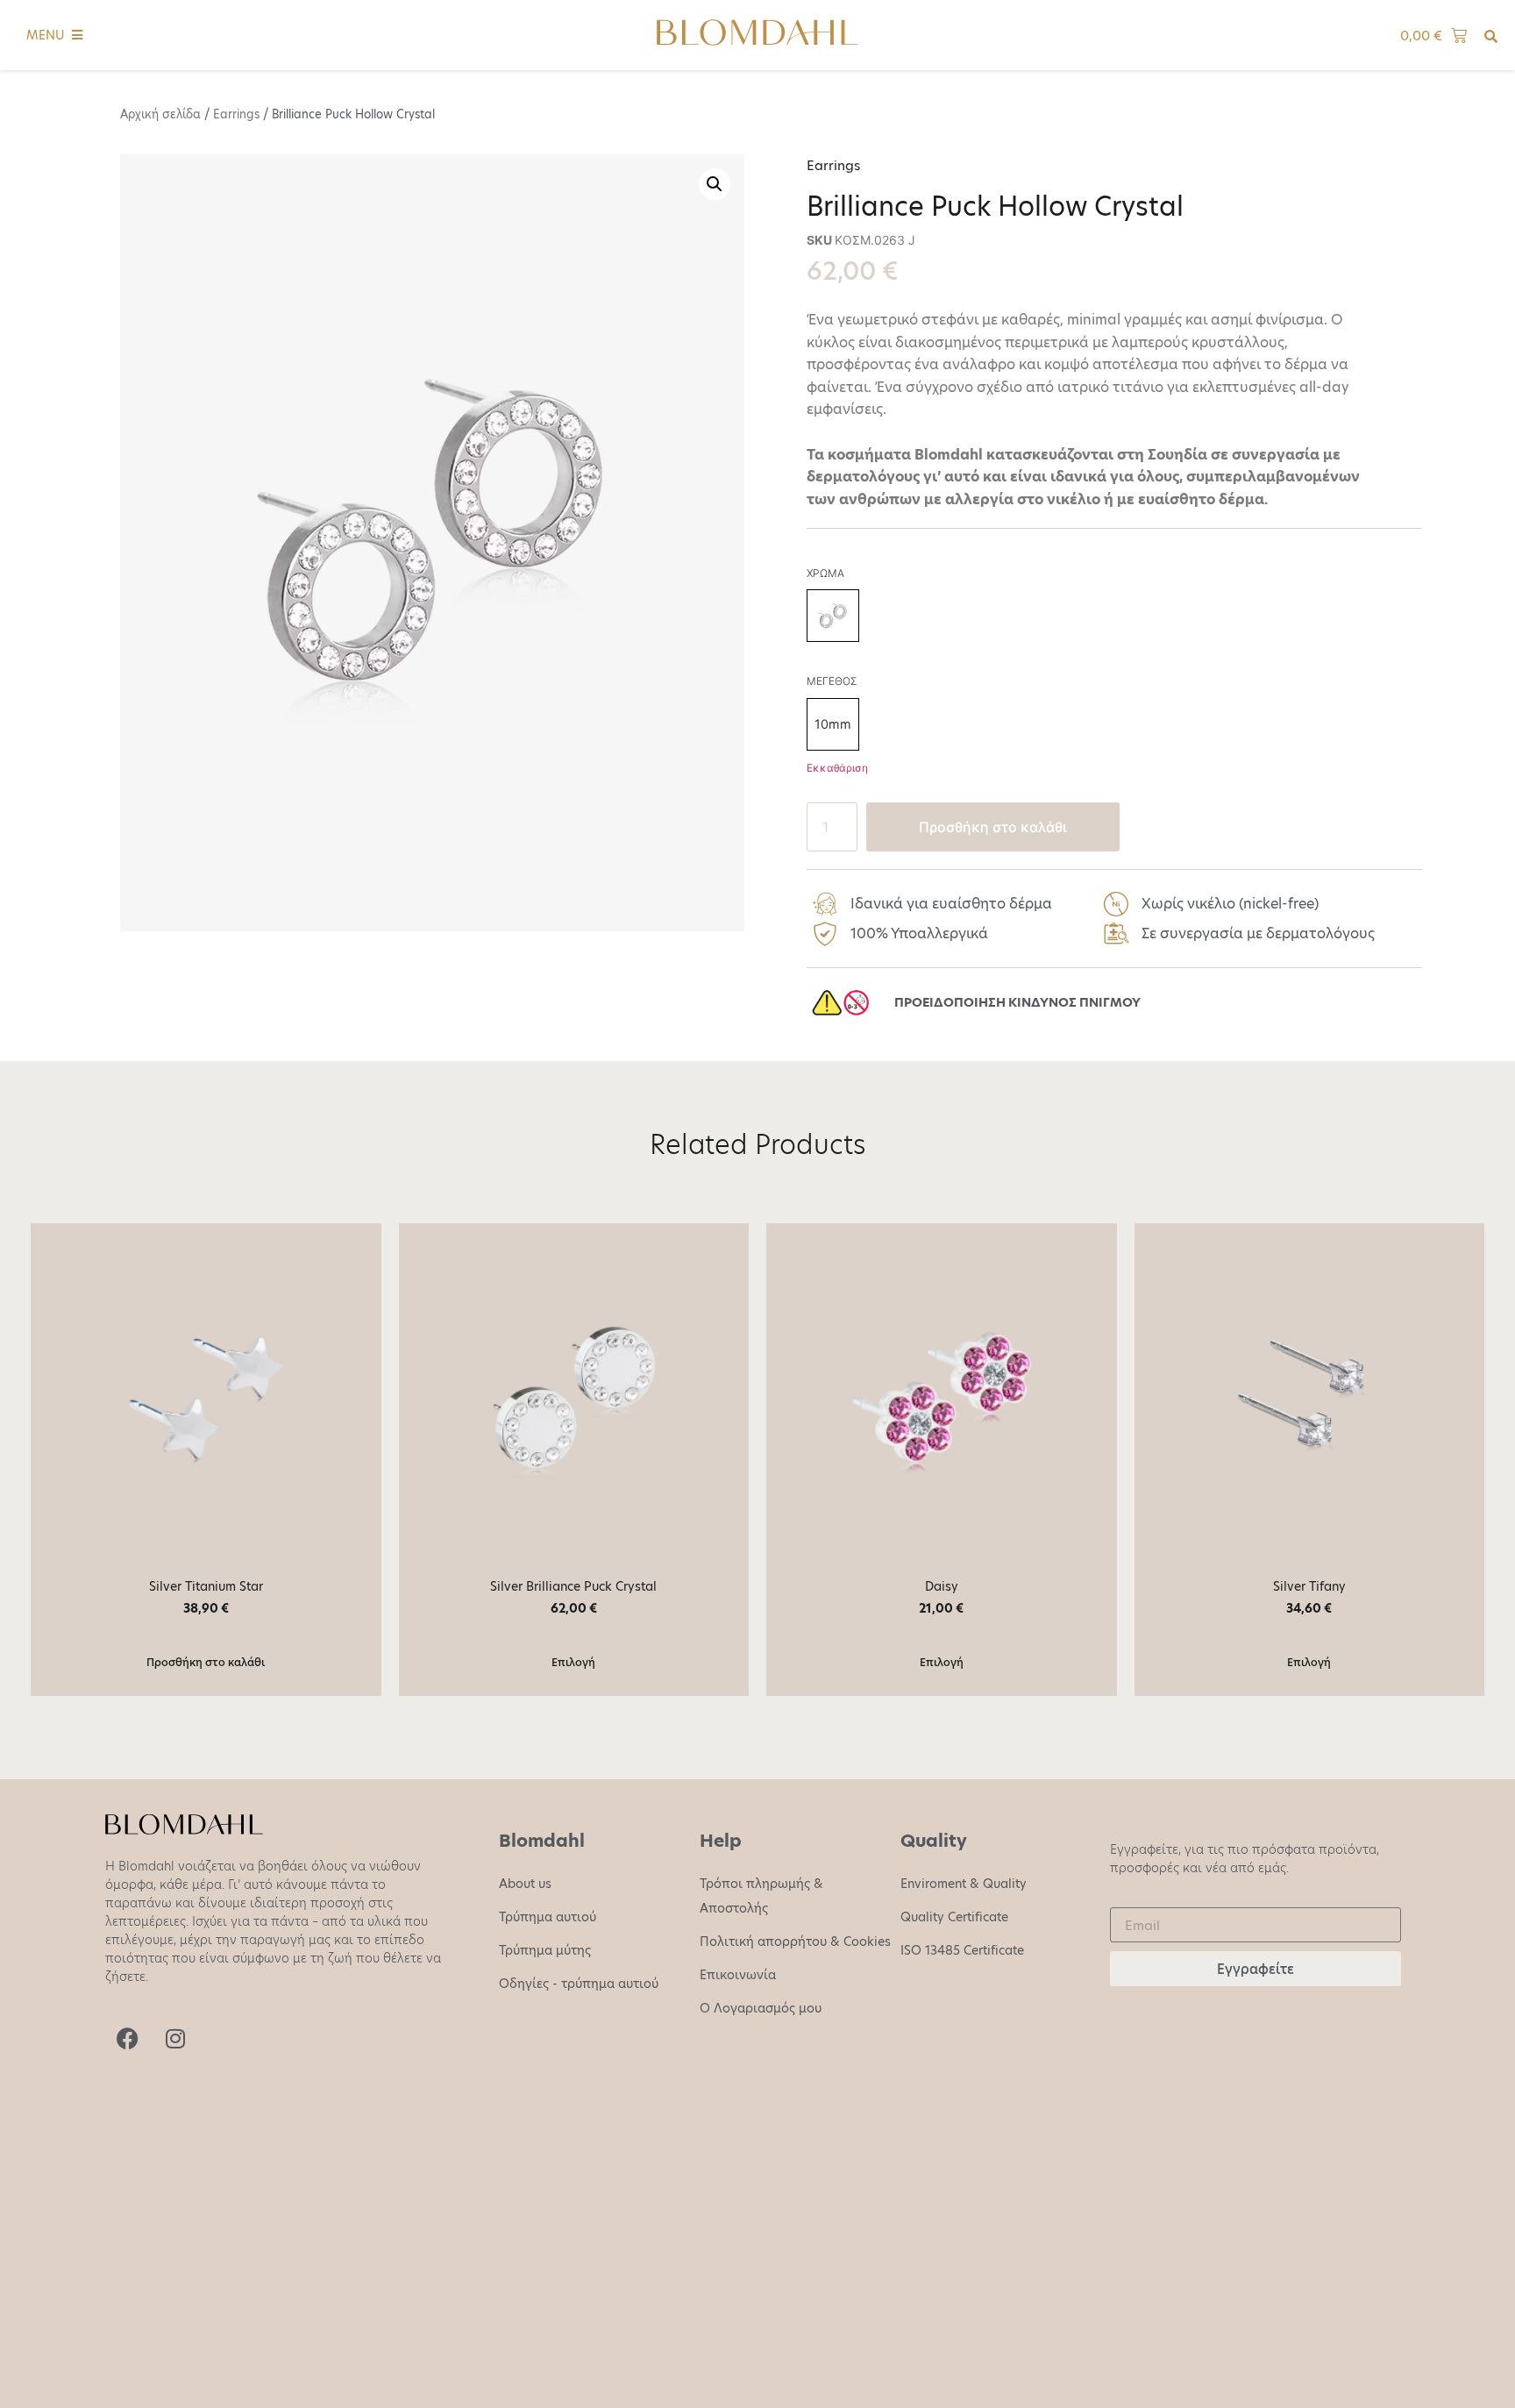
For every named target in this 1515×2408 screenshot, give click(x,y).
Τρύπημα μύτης (545, 1950)
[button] (715, 184)
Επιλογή (573, 1662)
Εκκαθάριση (837, 768)
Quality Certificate (954, 1917)
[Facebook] (127, 2039)
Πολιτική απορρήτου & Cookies (795, 1941)
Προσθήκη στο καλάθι (993, 827)
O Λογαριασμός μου (761, 2008)
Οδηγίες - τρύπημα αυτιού (579, 1984)
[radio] (833, 616)
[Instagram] (175, 2039)
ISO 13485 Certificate (962, 1950)
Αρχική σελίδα (160, 114)
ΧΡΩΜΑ (825, 574)
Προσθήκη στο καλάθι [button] (206, 1662)
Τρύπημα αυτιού (548, 1917)
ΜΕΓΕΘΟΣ (832, 681)
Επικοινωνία (738, 1975)
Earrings (236, 114)
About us (525, 1884)
